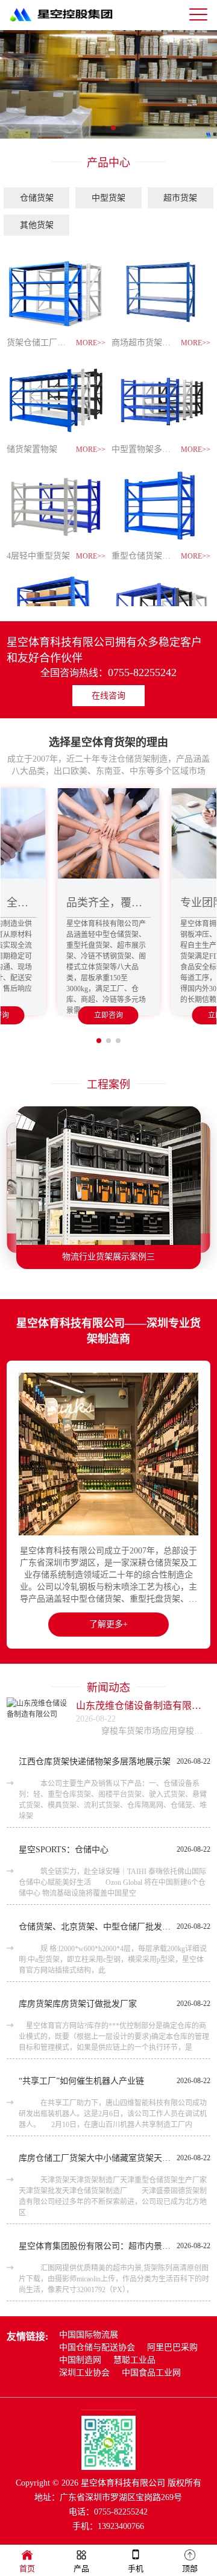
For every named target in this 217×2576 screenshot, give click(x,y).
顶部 (190, 2568)
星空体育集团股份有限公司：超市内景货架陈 (95, 2246)
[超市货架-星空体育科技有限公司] (108, 84)
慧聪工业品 (134, 2360)
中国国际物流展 (89, 2335)
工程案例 (108, 1085)
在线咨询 (108, 696)
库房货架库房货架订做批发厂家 (78, 2004)
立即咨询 (108, 1015)
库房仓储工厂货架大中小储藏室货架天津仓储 (95, 2158)
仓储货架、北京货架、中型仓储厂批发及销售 (95, 1927)
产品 (81, 2568)
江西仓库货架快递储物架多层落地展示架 (95, 1762)
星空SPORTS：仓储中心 (64, 1850)
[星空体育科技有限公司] (67, 25)
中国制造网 (80, 2360)
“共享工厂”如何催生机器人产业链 (81, 2081)
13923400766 (121, 2526)
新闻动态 (108, 1688)
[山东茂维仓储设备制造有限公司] (37, 1719)
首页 (27, 2568)
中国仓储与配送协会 (97, 2347)
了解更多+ (108, 1624)
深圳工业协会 (84, 2373)
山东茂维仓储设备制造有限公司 (143, 1706)
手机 (136, 2568)
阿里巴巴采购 (172, 2347)
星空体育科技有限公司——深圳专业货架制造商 (108, 1331)
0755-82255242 (142, 672)
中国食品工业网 (151, 2373)
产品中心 (108, 163)
